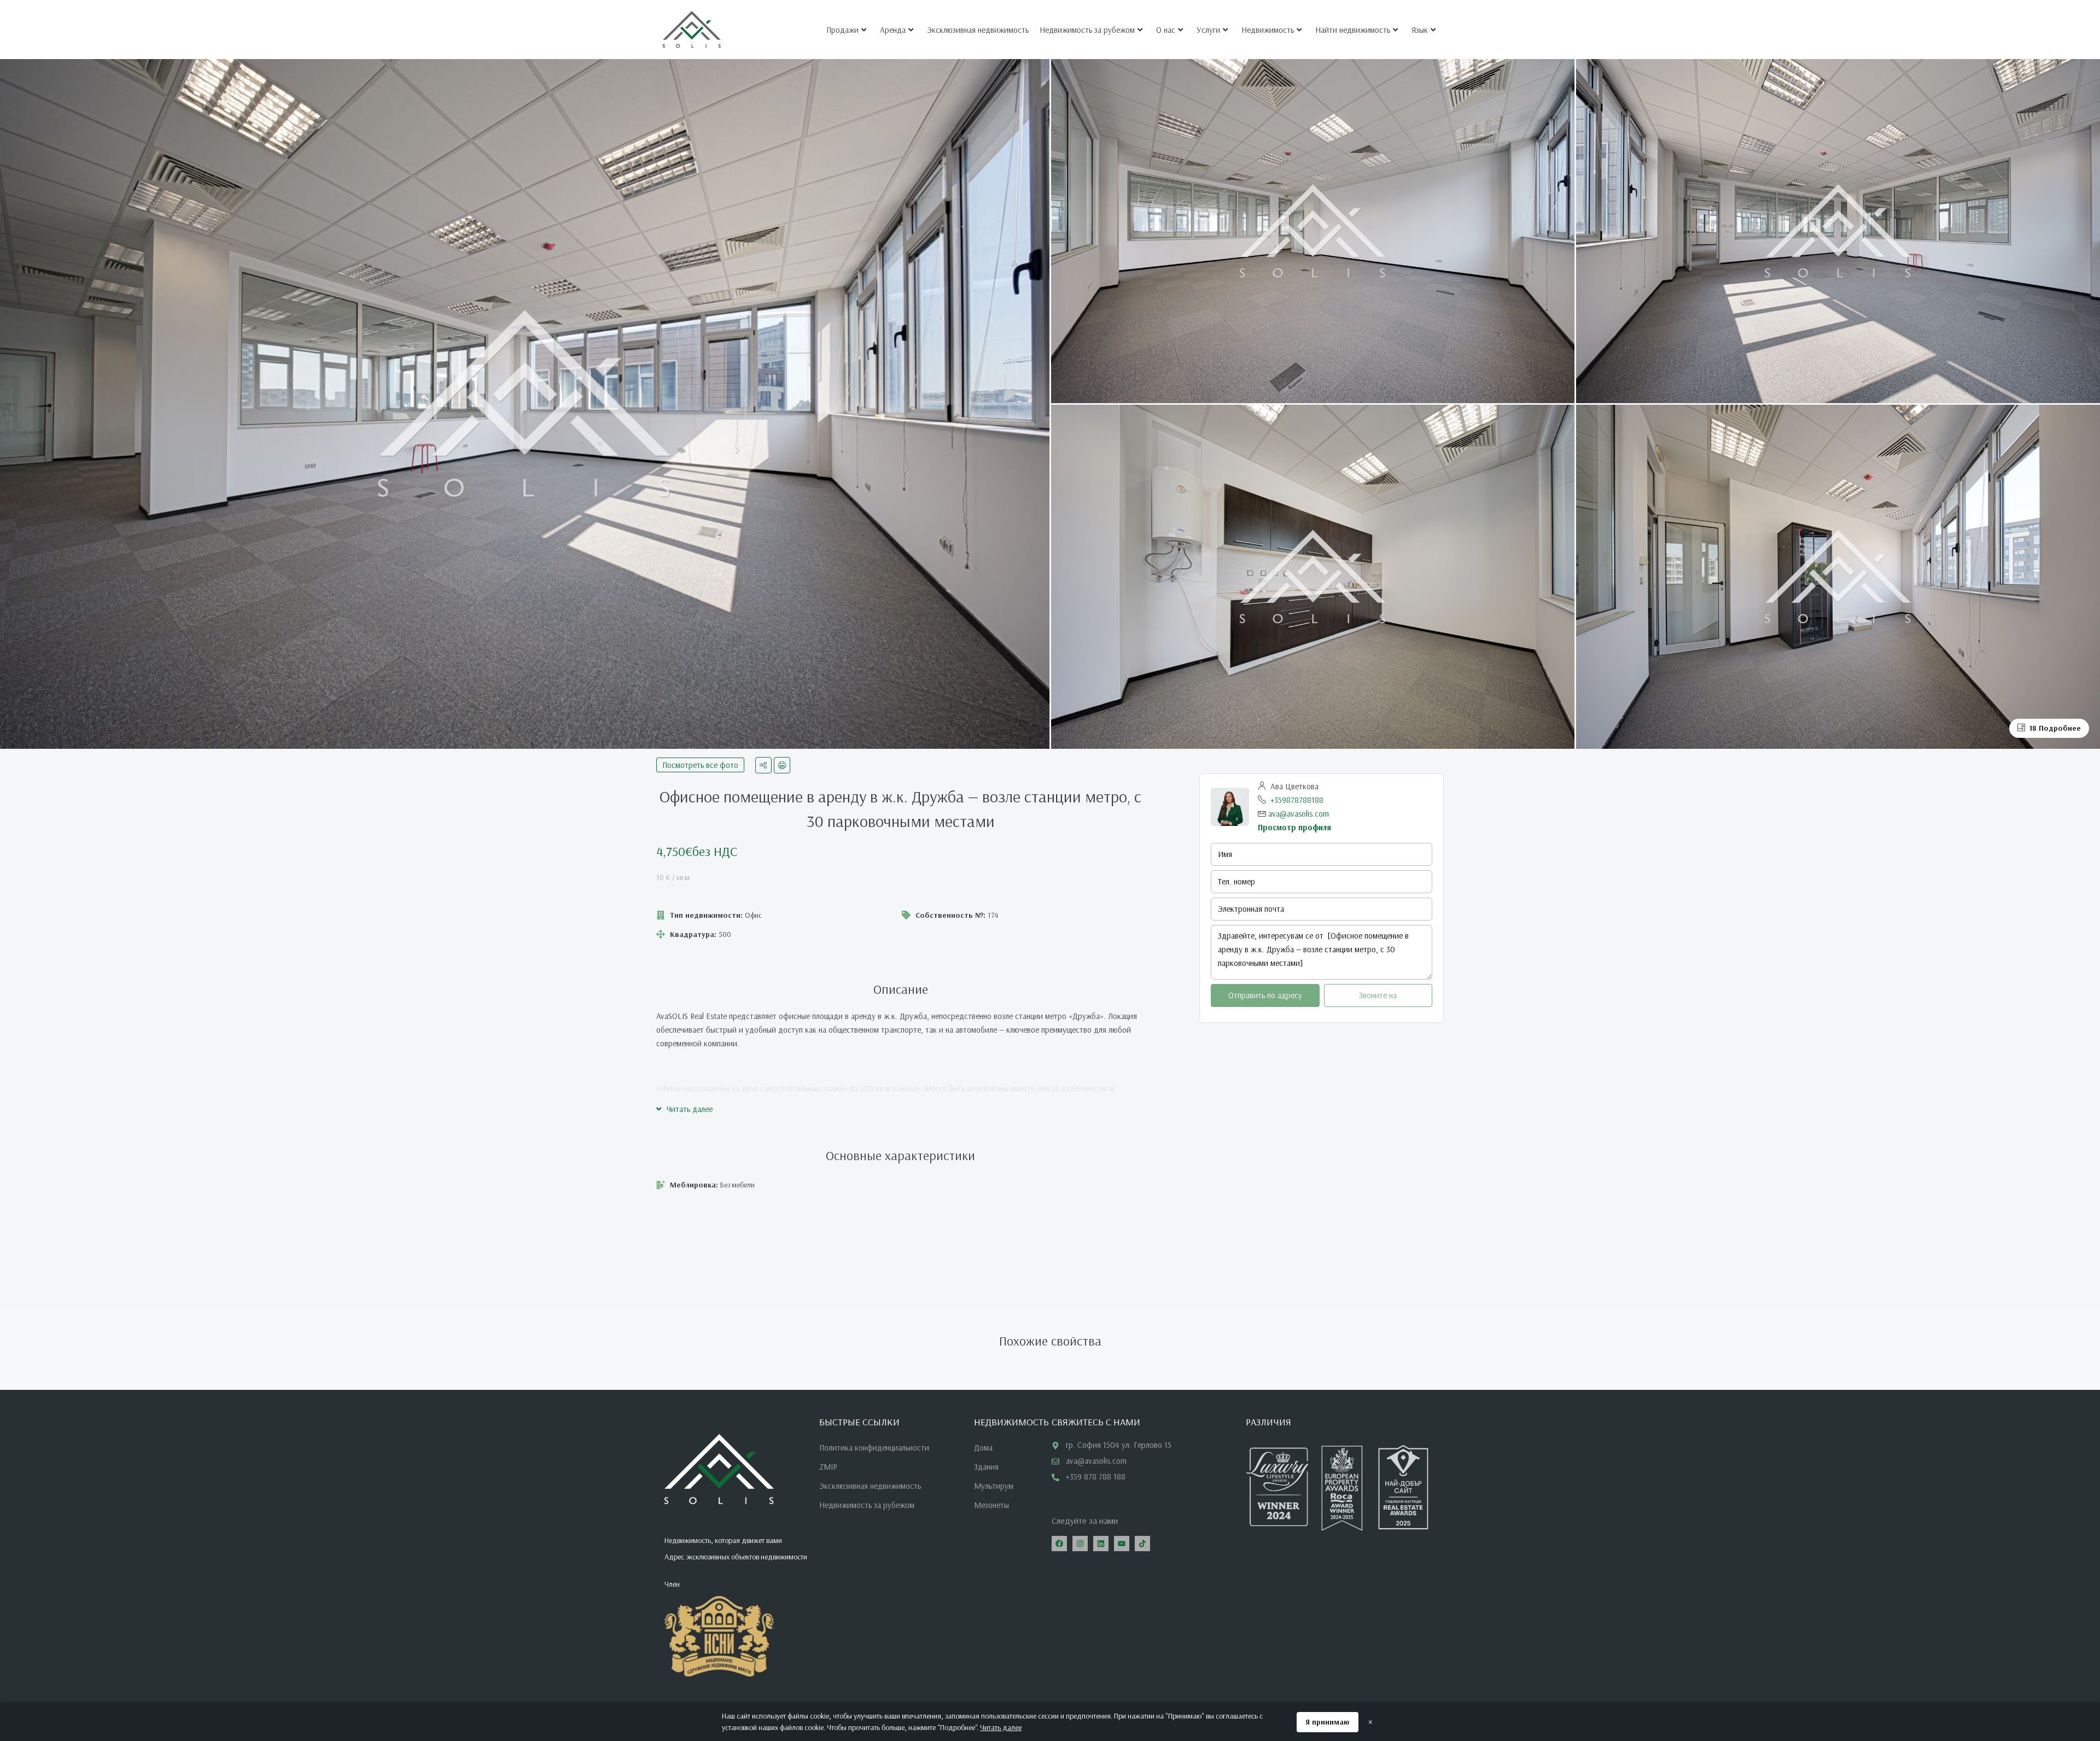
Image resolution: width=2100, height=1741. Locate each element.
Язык (1420, 30)
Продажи (842, 30)
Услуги (1208, 30)
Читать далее (1001, 1727)
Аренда (893, 30)
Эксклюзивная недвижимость (978, 30)
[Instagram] (1080, 1544)
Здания (986, 1467)
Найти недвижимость (1353, 30)
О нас (1166, 30)
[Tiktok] (1142, 1544)
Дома (983, 1448)
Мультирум (994, 1486)
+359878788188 (1297, 800)
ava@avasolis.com (1299, 814)
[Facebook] (1059, 1544)
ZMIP (828, 1467)
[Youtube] (1122, 1544)
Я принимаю (1328, 1722)
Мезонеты (991, 1505)
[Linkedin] (1101, 1544)
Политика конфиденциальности (874, 1448)
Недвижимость (1268, 30)
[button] (684, 1109)
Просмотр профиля (1294, 827)
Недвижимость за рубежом (1087, 30)
